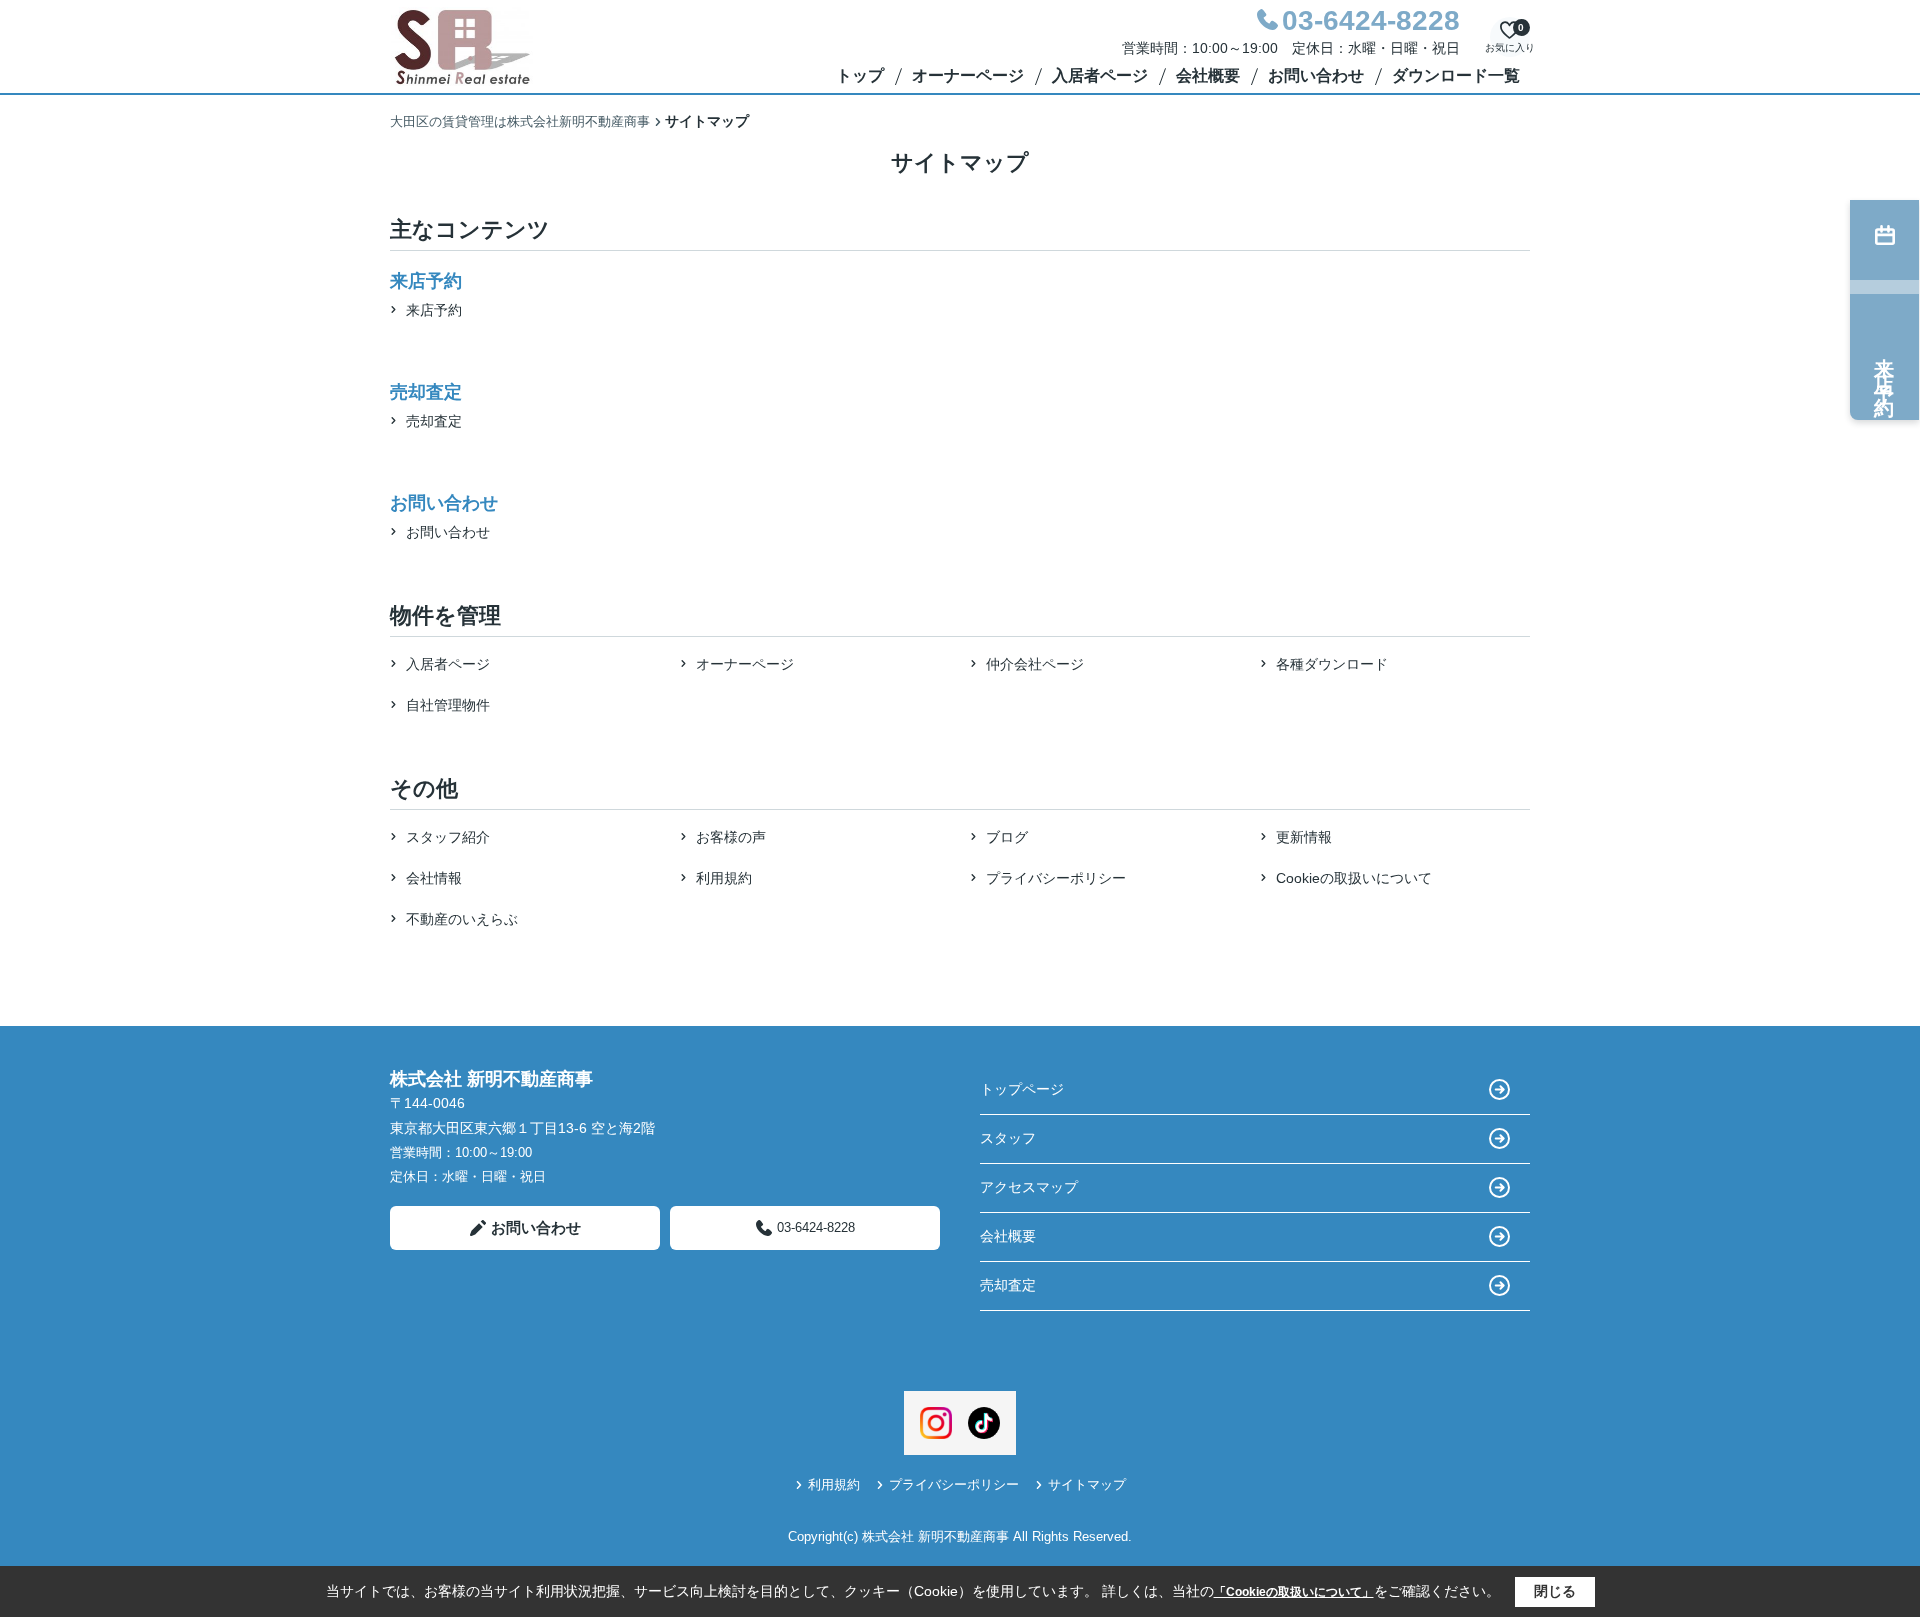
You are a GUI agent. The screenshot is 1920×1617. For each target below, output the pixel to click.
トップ (860, 75)
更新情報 (1304, 837)
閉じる (1555, 1591)
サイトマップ (1087, 1484)
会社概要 (1208, 75)
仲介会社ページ (1035, 664)
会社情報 (434, 878)
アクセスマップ (1029, 1187)
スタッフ (1008, 1138)
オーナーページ (968, 75)
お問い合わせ (1316, 75)
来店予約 (434, 310)
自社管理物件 (448, 705)
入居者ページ (1100, 75)
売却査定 (434, 421)
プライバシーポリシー (1056, 878)
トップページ (1022, 1089)
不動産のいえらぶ (462, 919)
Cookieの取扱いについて (1354, 878)
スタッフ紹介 (448, 837)
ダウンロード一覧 (1456, 75)
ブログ (1007, 837)
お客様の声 (731, 837)
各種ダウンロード (1332, 664)
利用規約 (724, 878)
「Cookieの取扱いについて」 (1294, 1592)
